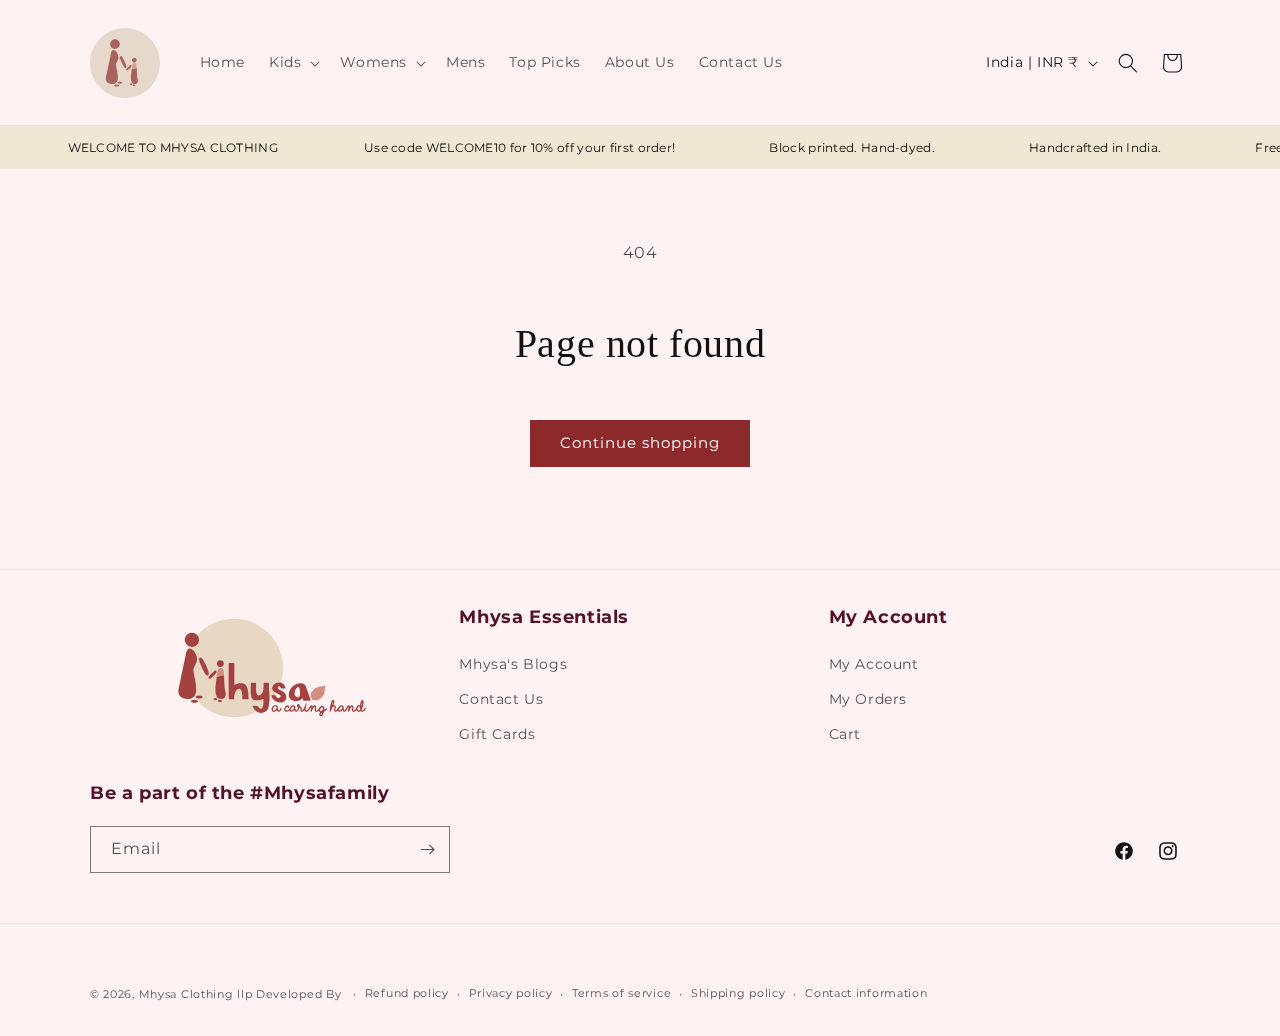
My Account (874, 664)
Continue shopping (640, 442)
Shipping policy (738, 993)
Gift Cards (497, 734)
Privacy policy (511, 993)
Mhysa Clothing (186, 994)
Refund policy (407, 993)
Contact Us (501, 699)
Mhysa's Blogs (513, 664)
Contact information (866, 993)
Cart (845, 734)
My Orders (868, 699)
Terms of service (621, 993)
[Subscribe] (427, 849)
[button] (292, 62)
